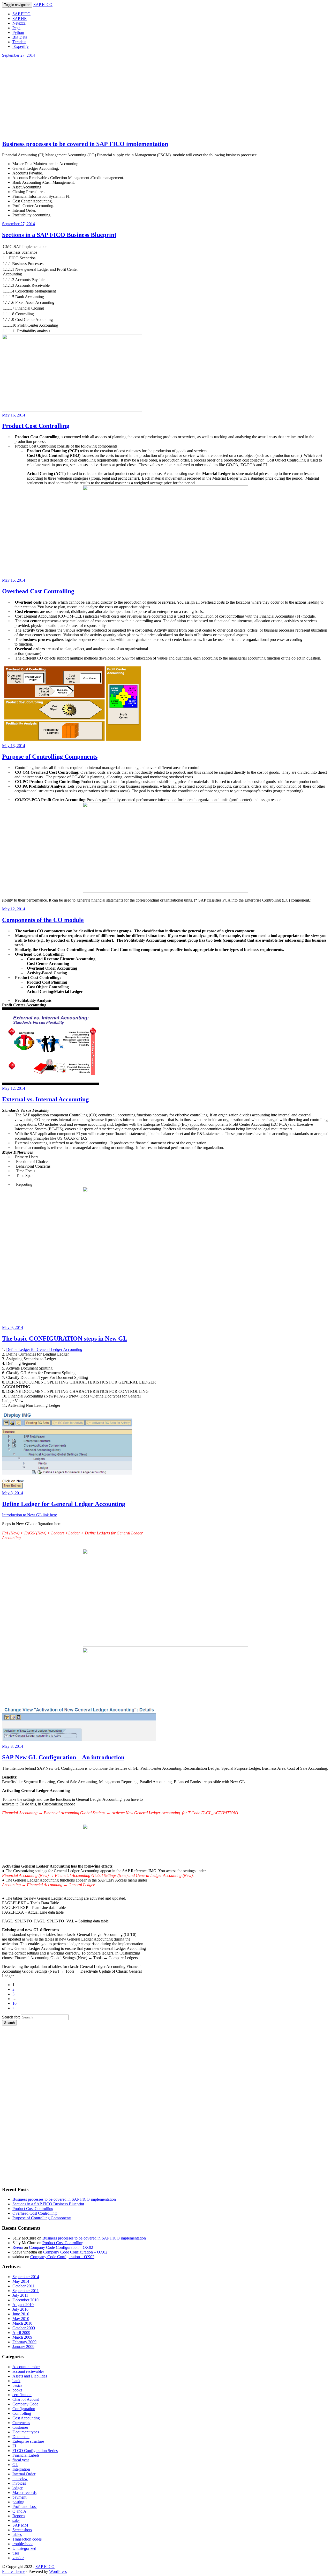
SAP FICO (21, 14)
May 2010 (21, 2319)
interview (20, 2479)
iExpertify (21, 46)
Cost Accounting (26, 2418)
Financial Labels (26, 2455)
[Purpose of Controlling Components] (73, 741)
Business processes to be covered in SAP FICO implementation (85, 144)
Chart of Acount (26, 2399)
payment (19, 2497)
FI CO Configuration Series (35, 2451)
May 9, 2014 (13, 1327)
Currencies (21, 2423)
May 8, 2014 (13, 1493)
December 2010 (25, 2300)
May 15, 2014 (14, 580)
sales (16, 2520)
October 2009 (24, 2328)
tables (17, 2534)
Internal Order (24, 2474)
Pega (16, 28)
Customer (20, 2427)
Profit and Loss (25, 2507)
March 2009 (22, 2337)
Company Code (25, 2404)
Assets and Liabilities (30, 2376)
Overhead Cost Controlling (38, 591)
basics (17, 2385)
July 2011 (20, 2295)
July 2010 (20, 2309)
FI (14, 2446)
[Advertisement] (165, 99)
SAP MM (20, 2525)
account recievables (28, 2371)
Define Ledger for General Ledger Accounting (44, 1349)
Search (9, 2023)
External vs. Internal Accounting (45, 1099)
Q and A (19, 2511)
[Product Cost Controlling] (72, 410)
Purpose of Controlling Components (50, 757)
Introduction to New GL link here (29, 1515)
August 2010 (23, 2305)
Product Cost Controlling (36, 426)
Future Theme (14, 2571)
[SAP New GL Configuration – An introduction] (79, 1742)
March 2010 (22, 2323)
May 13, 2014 (14, 746)
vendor (18, 2558)
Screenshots (22, 2530)
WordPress (58, 2571)
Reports (19, 2516)
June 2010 (21, 2314)
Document (21, 2437)
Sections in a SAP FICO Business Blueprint (59, 235)
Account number (26, 2367)
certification (22, 2395)
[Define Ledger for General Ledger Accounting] (67, 1488)
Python (18, 32)
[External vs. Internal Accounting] (51, 1084)
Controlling (22, 2413)
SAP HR (20, 19)
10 (14, 2003)
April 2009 (21, 2333)
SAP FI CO (43, 5)
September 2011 (26, 2291)
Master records (24, 2493)
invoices (19, 2483)
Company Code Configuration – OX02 (61, 2247)
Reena (18, 2247)
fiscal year (21, 2460)
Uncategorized (24, 2548)
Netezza (19, 23)
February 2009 (24, 2342)
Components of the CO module (43, 920)
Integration (21, 2469)
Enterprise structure (28, 2441)
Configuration (24, 2409)
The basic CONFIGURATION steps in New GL (65, 1338)
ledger (17, 2488)
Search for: (11, 2017)
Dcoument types (26, 2432)
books (17, 2390)
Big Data (20, 37)
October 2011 (24, 2286)
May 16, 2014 (14, 415)
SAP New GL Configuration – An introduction (63, 1757)
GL (15, 2465)
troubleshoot (22, 2544)
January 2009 (23, 2347)
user (16, 2553)
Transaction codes (27, 2539)
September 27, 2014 (18, 55)
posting (18, 2502)
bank (16, 2381)
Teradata (19, 42)
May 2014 (21, 2281)
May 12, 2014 (14, 909)
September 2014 (26, 2277)
